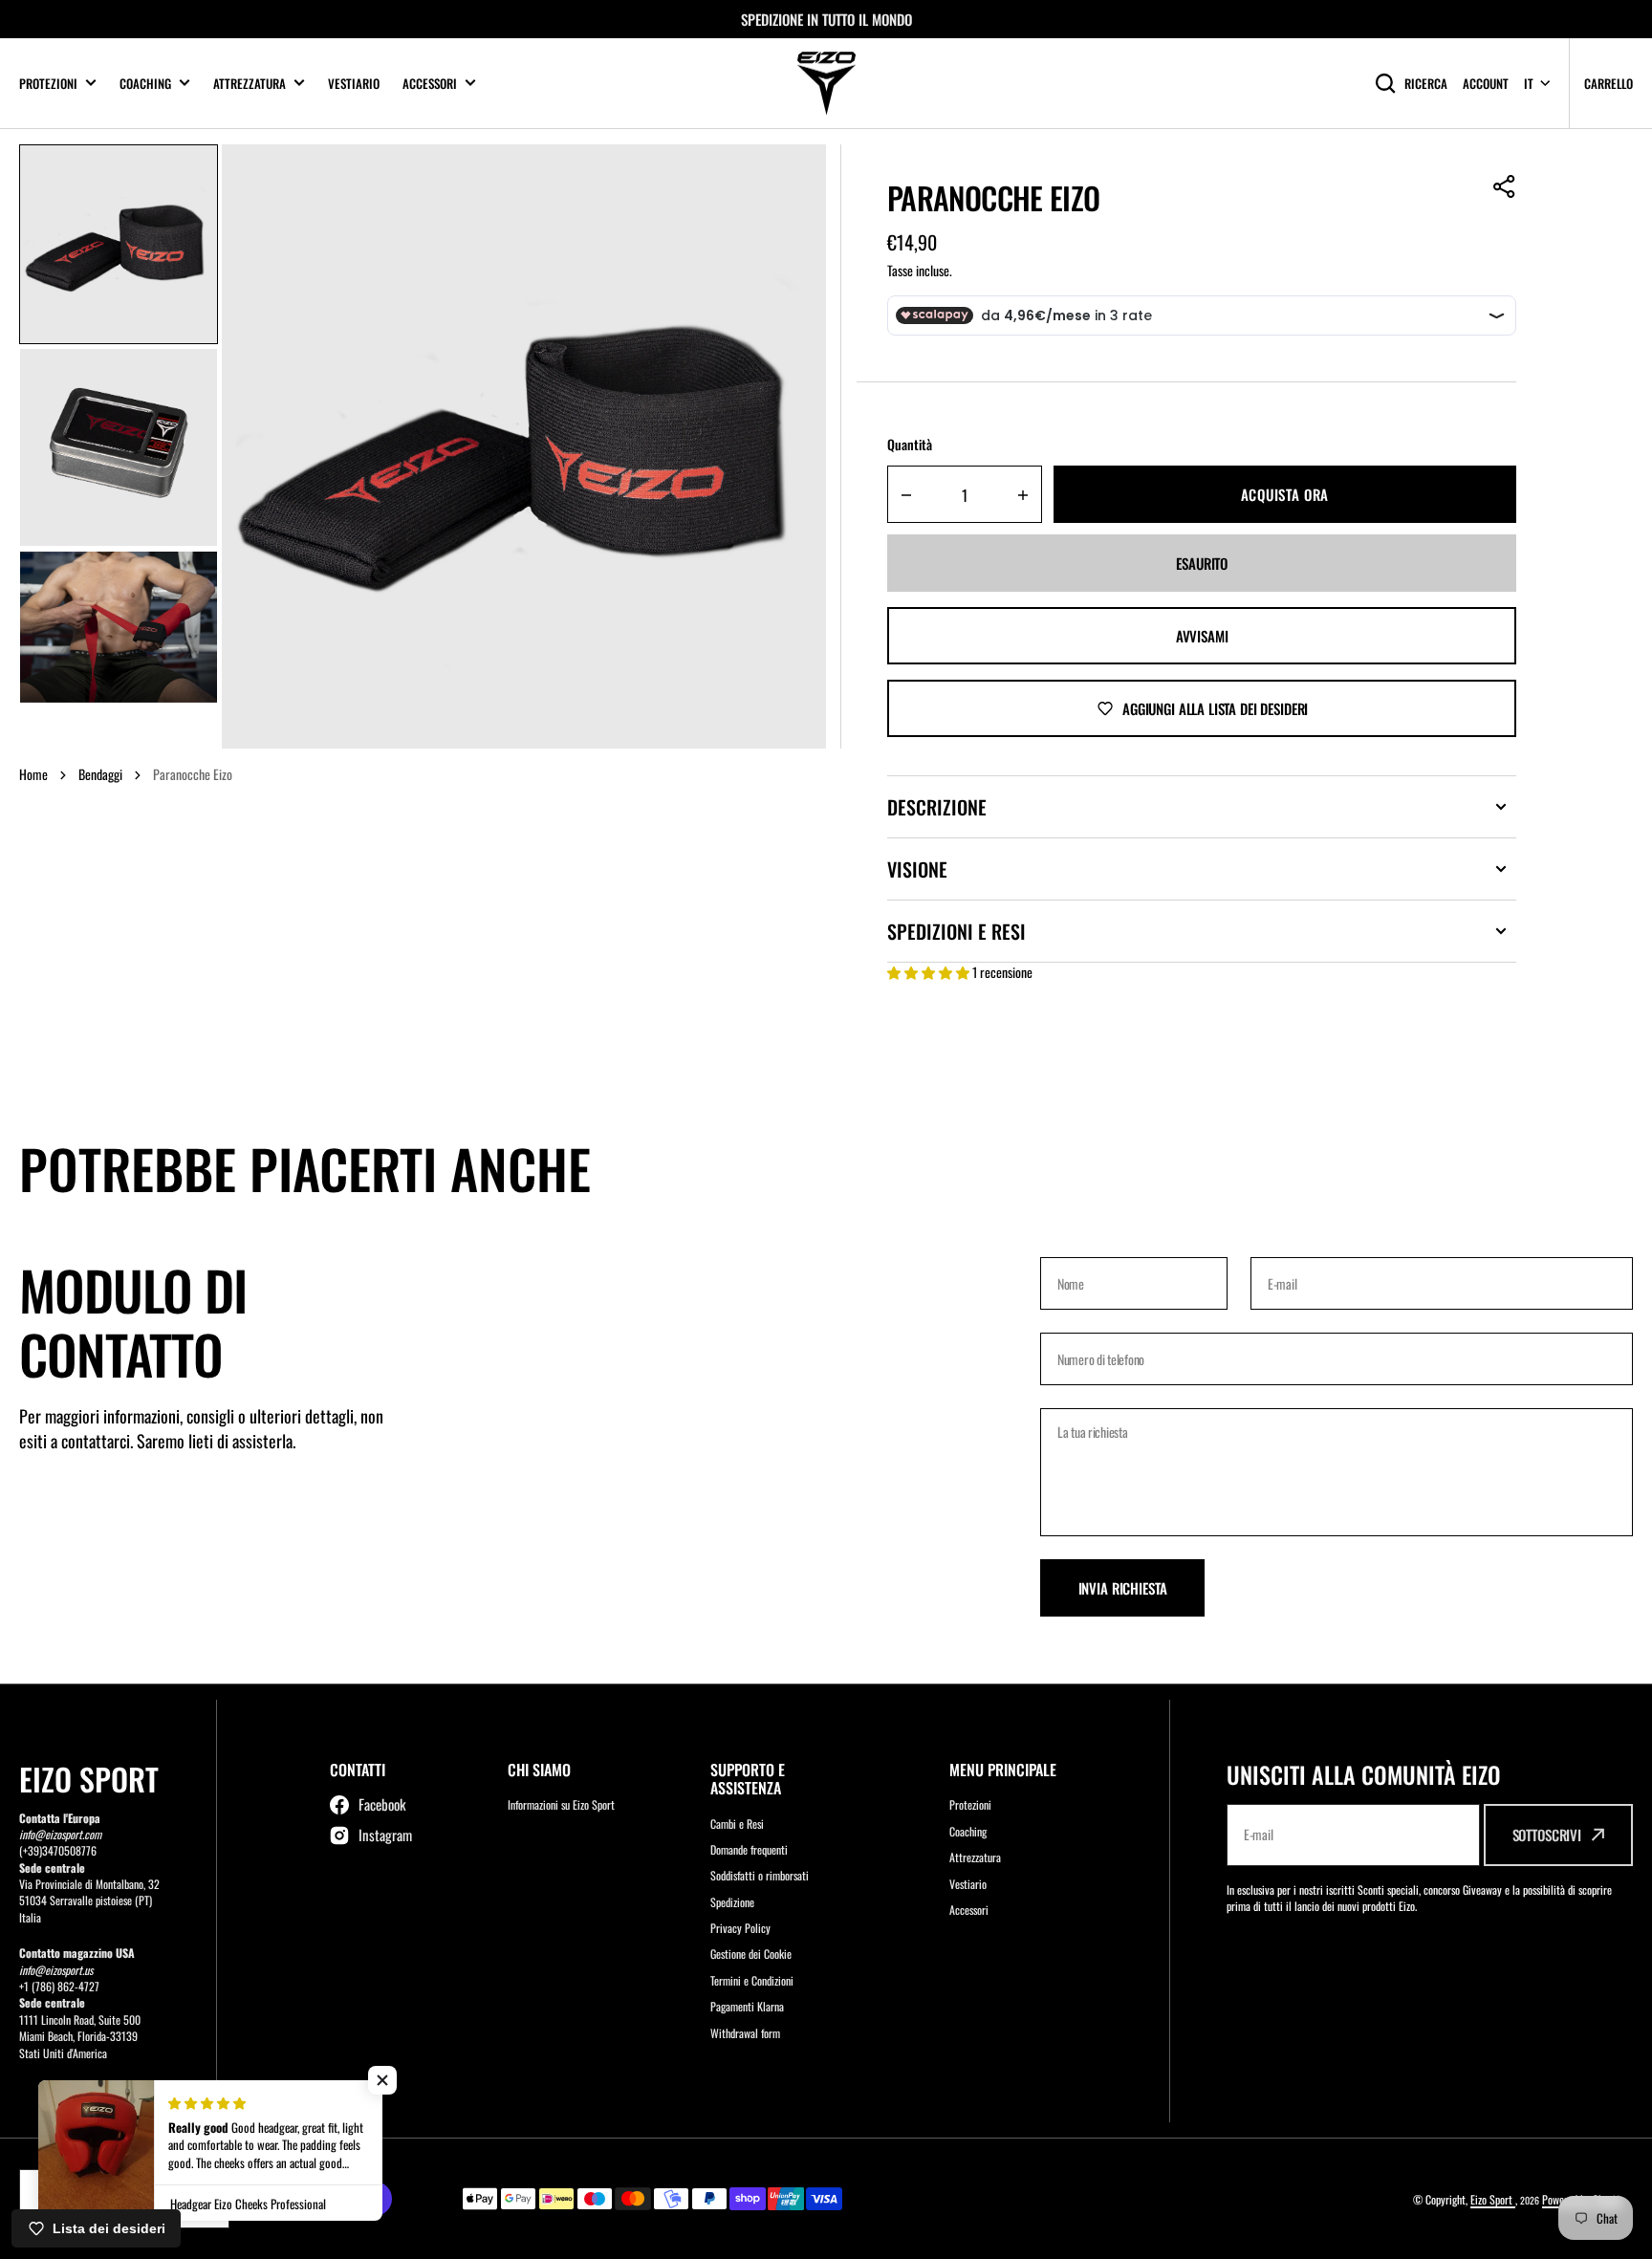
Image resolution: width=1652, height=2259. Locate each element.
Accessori (430, 84)
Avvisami (1202, 636)
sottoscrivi (1547, 1835)
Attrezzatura (250, 84)
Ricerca (1426, 83)
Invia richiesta (1123, 1588)
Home (33, 774)
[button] (1505, 186)
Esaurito (1202, 563)
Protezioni (48, 84)
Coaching (145, 84)
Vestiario (354, 83)
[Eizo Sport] (826, 84)
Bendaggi (100, 774)
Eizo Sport (1493, 2199)
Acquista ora (1285, 494)
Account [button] (1486, 84)
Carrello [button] (1609, 83)
